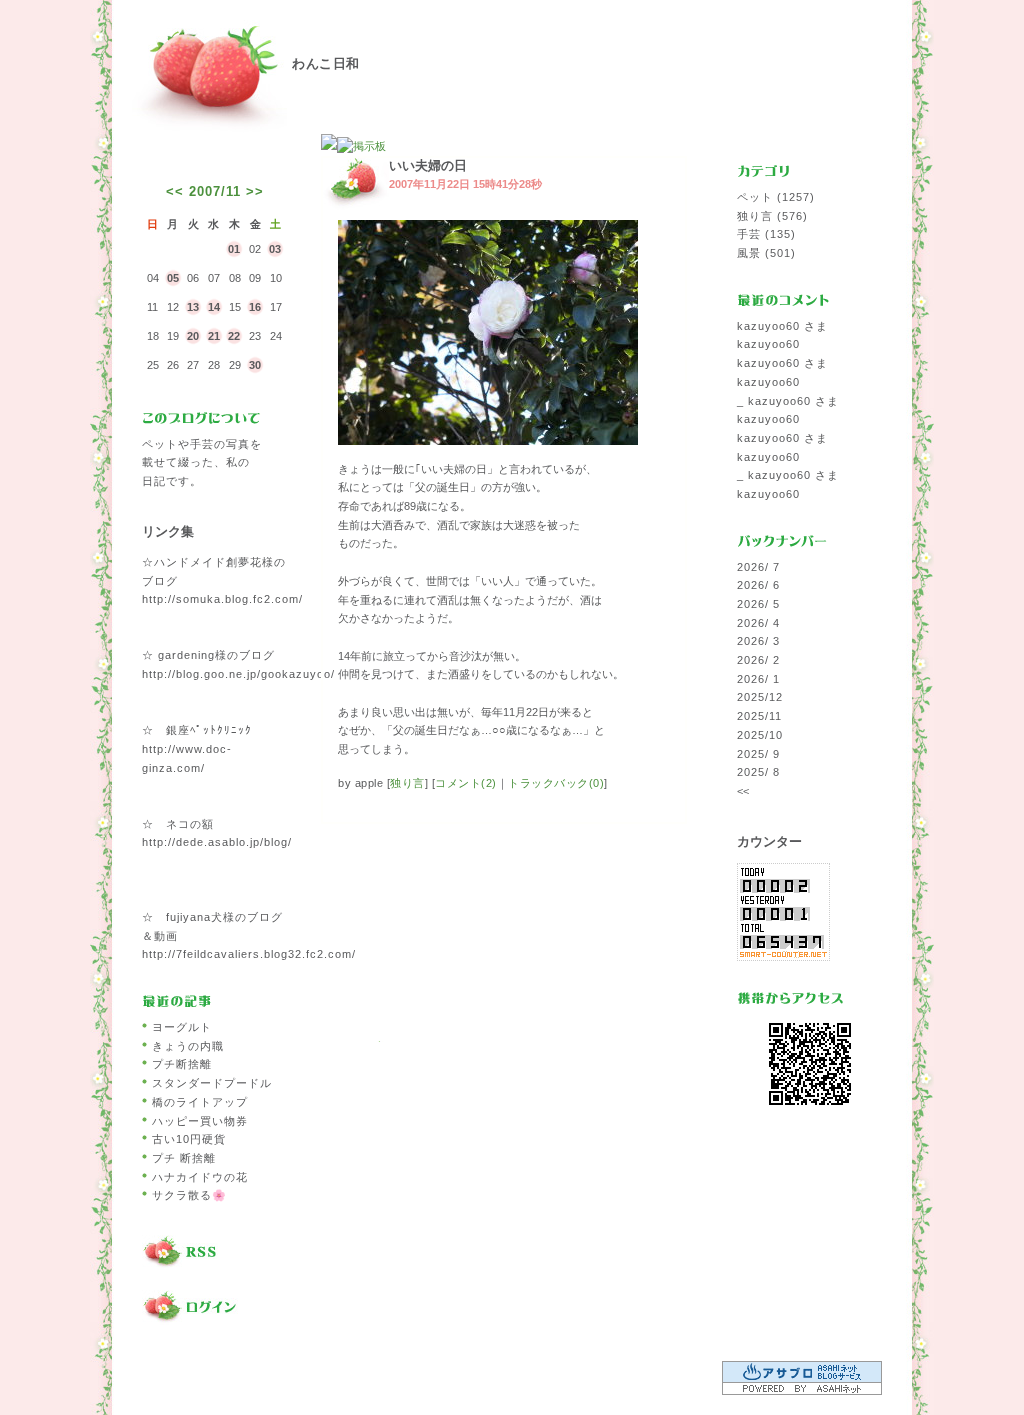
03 (275, 249)
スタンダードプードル (212, 1083)
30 (255, 365)
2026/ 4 (758, 623)
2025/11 (759, 716)
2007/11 (215, 191)
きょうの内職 (188, 1046)
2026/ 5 (758, 604)
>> (255, 191)
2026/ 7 (758, 567)
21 (214, 336)
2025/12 (760, 697)
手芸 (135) (766, 234)
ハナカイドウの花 (200, 1177)
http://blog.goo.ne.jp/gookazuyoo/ (238, 674)
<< (175, 191)
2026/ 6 (758, 585)
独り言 (407, 783)
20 (193, 336)
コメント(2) (466, 783)
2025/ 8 (758, 772)
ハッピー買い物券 (200, 1121)
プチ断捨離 (182, 1064)
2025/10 (760, 735)
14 (214, 307)
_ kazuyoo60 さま (788, 401)
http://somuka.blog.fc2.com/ (222, 599)
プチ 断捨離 (184, 1158)
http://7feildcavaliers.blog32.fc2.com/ (249, 954)
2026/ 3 (758, 641)
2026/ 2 (758, 660)
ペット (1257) (776, 197)
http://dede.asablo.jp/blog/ (217, 842)
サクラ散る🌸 (189, 1195)
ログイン (214, 1308)
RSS (214, 1253)
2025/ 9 (758, 754)
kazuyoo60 (768, 344)
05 (173, 278)
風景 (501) (766, 253)
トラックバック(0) (556, 783)
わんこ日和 (326, 63)
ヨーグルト (182, 1027)
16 (255, 307)
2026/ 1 (758, 679)
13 (193, 307)
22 (234, 336)
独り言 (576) (772, 216)
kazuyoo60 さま (782, 326)
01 (234, 249)
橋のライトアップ (200, 1102)
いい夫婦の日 (428, 165)
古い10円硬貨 (189, 1139)
